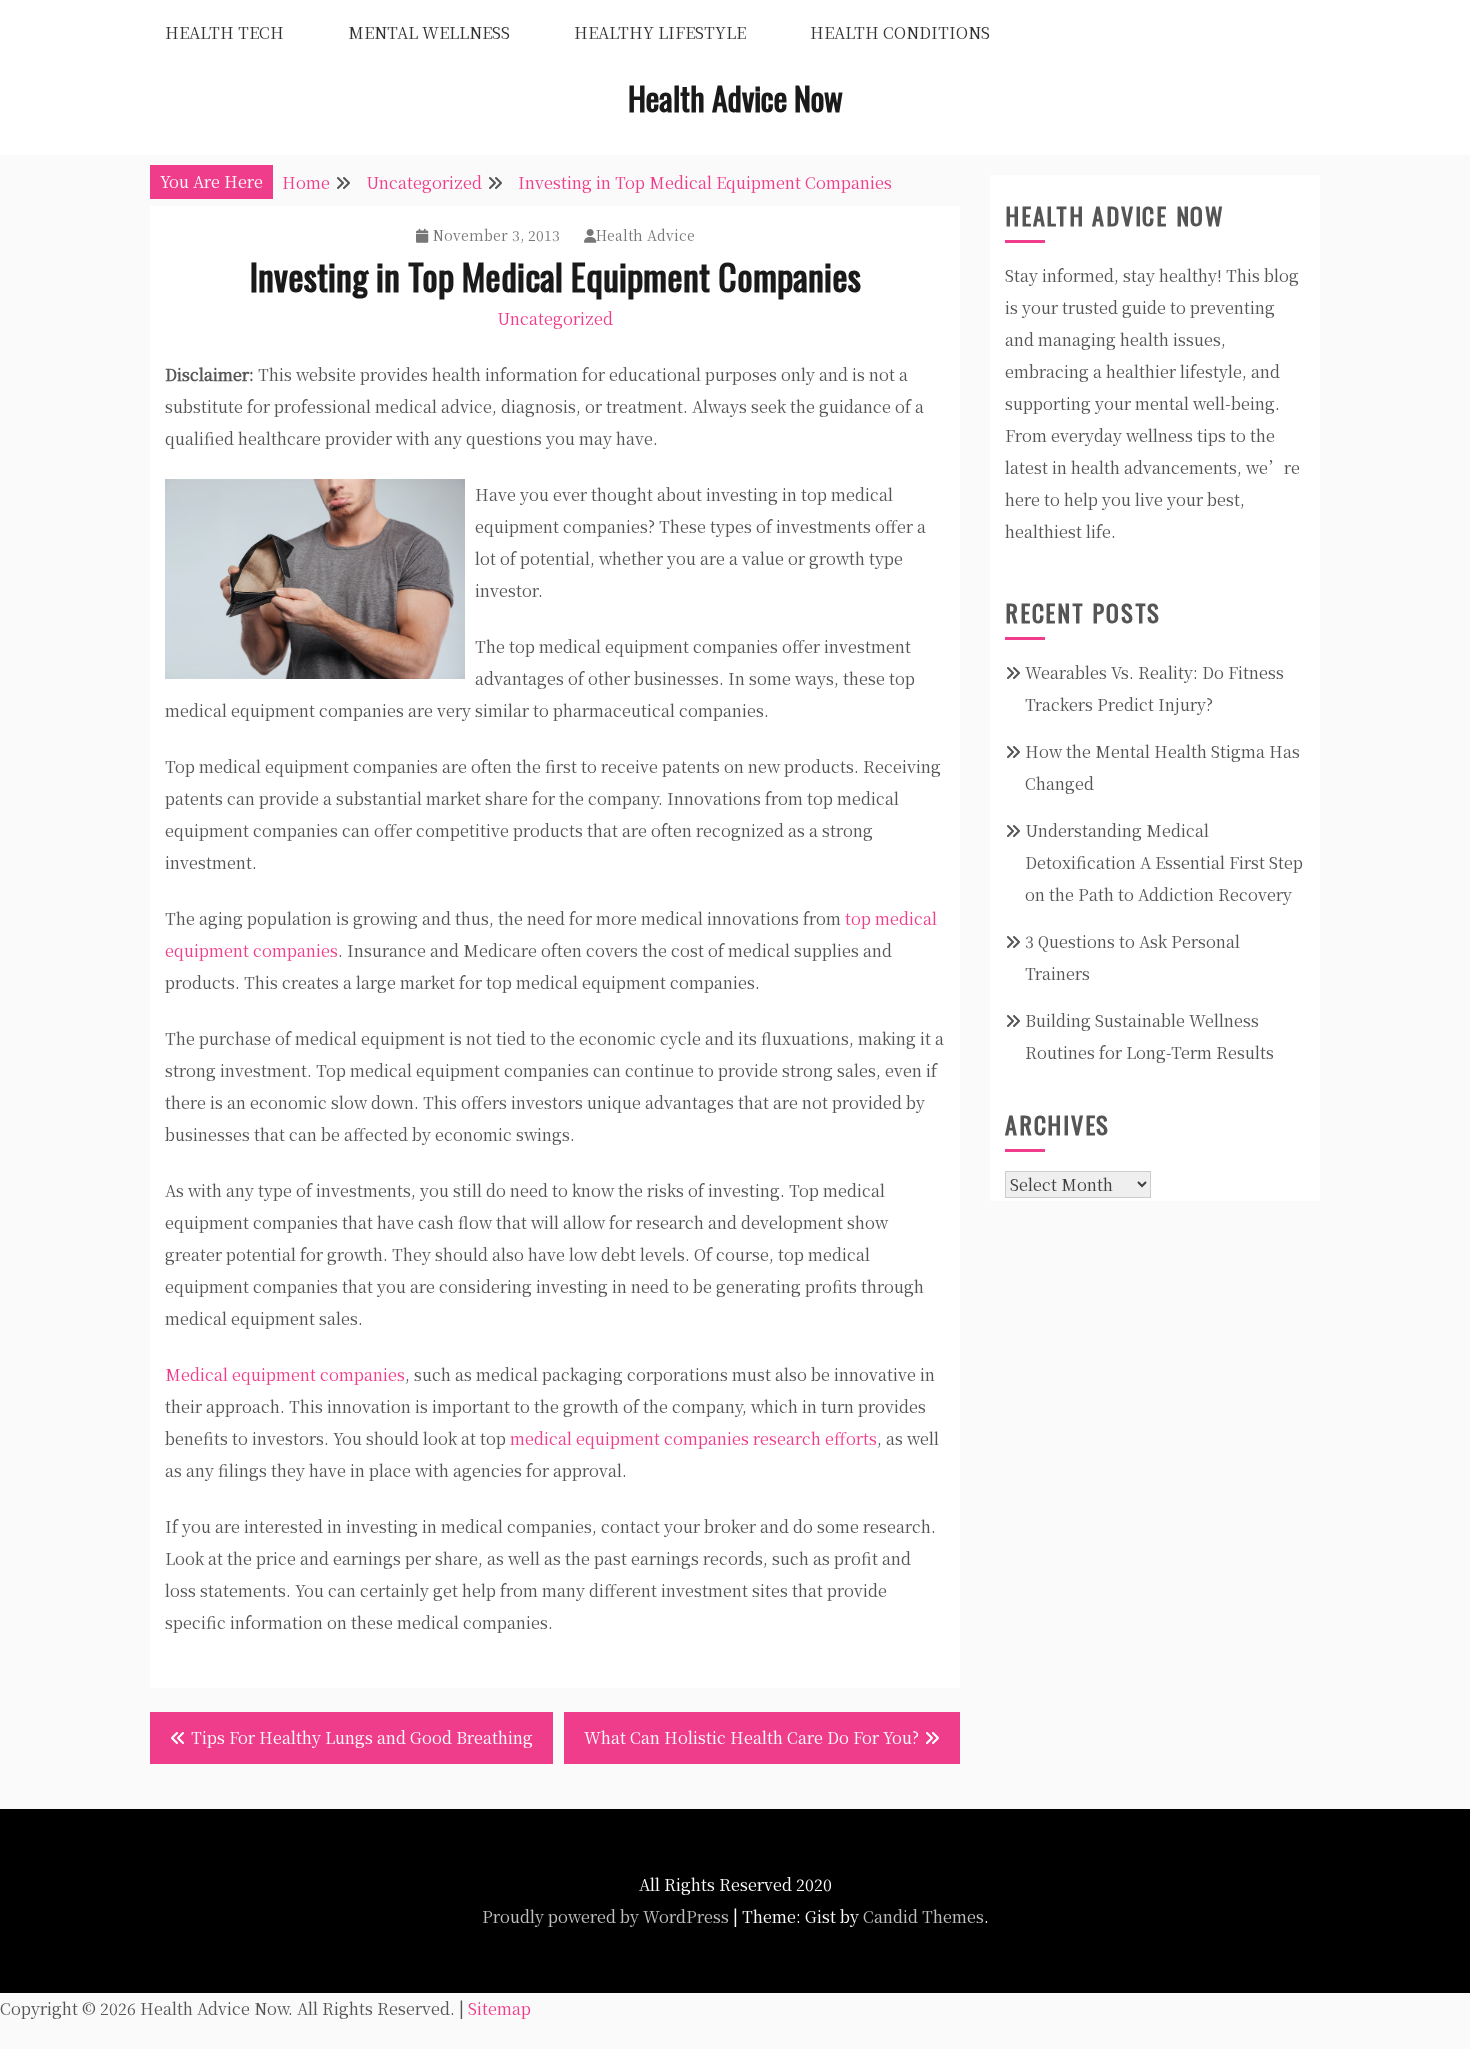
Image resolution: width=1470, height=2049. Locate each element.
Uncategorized (555, 318)
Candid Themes (923, 1916)
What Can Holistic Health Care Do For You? (751, 1737)
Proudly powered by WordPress (605, 1916)
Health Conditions (900, 32)
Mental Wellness (429, 32)
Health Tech (224, 32)
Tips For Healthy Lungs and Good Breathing (362, 1737)
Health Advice (645, 235)
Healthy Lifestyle (660, 32)
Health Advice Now (735, 97)
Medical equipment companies (285, 1374)
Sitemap (499, 2008)
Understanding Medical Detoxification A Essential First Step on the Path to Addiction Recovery (1164, 862)
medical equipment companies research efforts (693, 1438)
